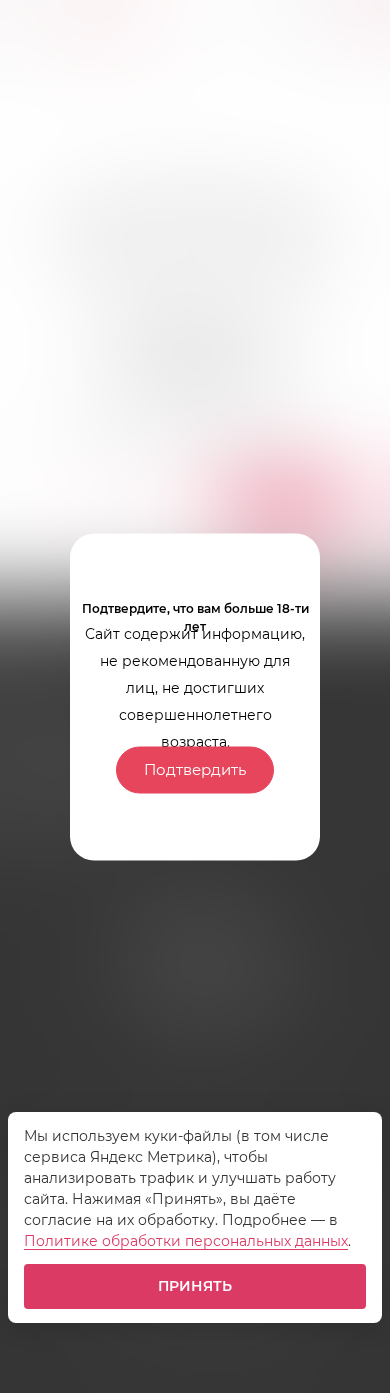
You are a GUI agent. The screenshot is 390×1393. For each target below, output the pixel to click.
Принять (195, 1286)
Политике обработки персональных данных (186, 1241)
